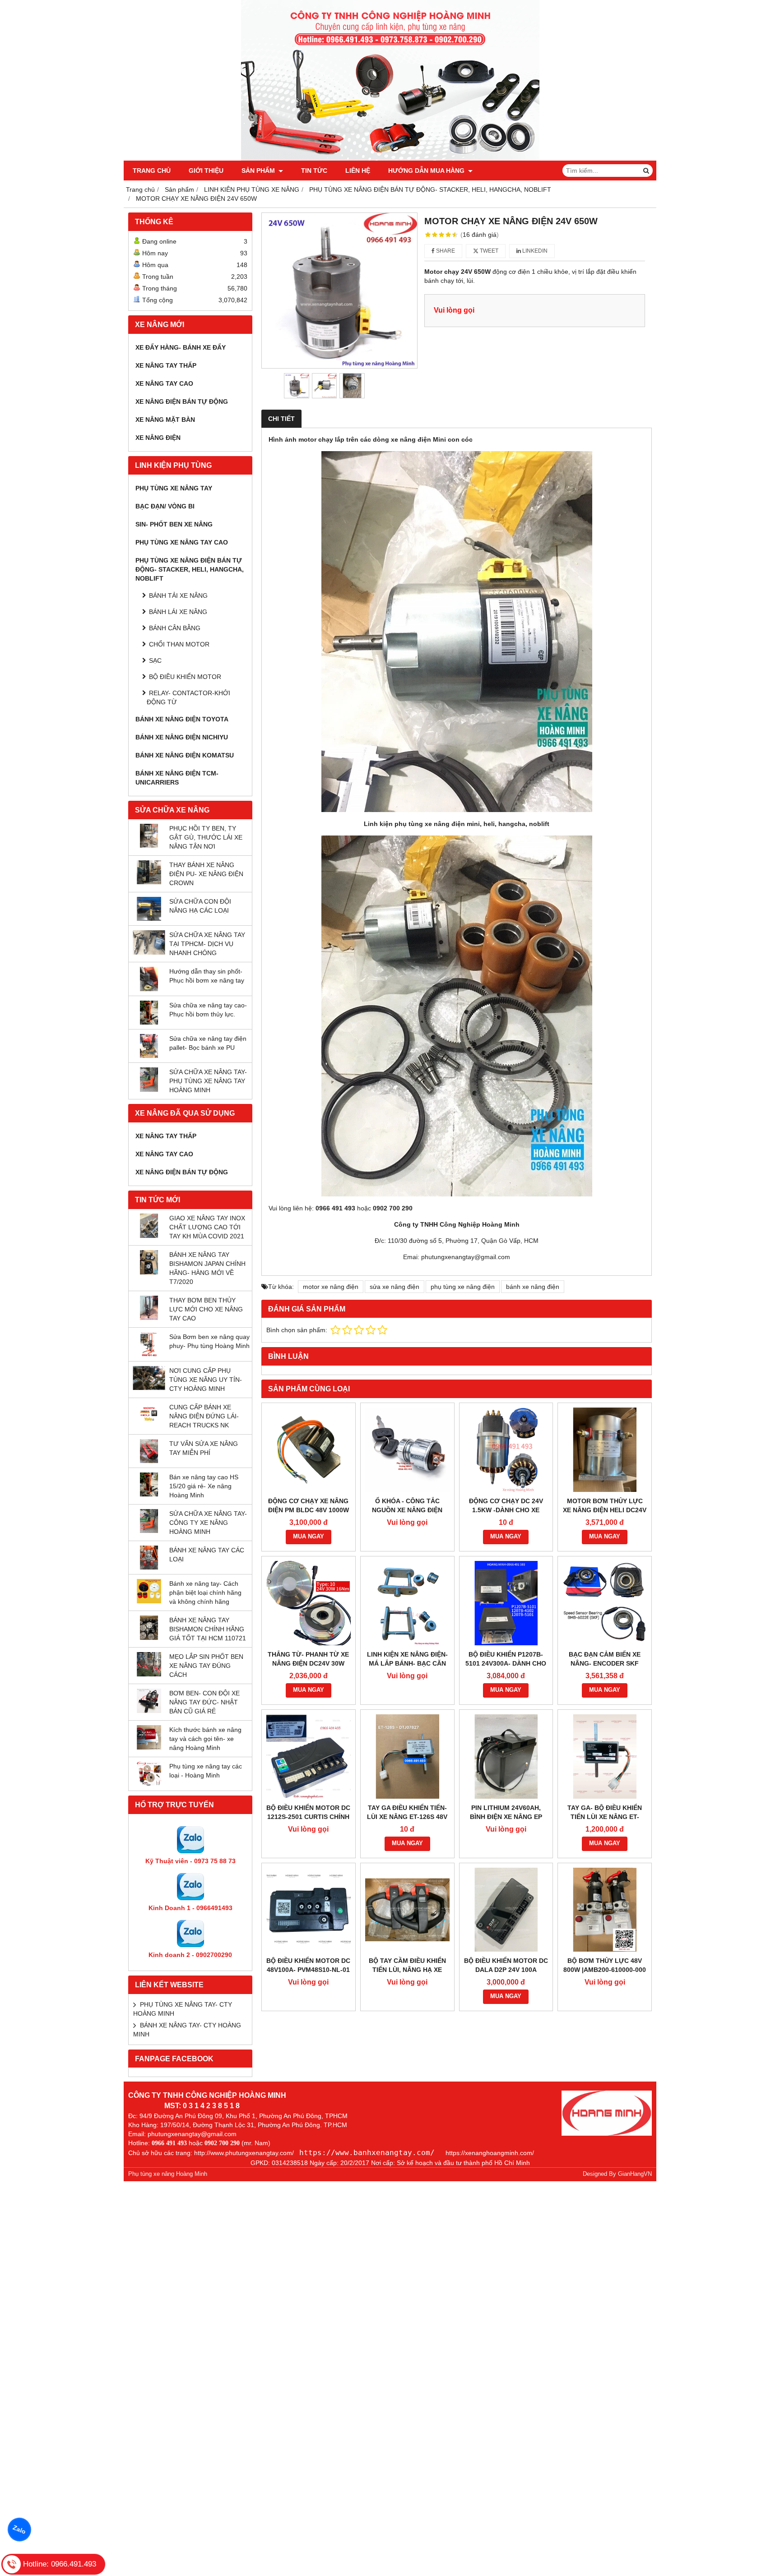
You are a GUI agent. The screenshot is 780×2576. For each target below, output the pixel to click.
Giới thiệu (206, 171)
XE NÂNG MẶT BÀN (165, 420)
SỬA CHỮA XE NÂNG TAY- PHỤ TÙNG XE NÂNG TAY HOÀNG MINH (208, 1081)
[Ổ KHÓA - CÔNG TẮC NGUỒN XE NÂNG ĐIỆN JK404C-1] (407, 1450)
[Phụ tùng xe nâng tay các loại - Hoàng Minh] (149, 1784)
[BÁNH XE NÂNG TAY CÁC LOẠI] (149, 1567)
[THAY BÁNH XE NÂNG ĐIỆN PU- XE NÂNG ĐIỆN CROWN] (149, 882)
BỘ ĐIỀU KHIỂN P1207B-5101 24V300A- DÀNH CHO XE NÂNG (506, 1663)
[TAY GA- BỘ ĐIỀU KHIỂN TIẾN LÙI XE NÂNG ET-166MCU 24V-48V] (605, 1757)
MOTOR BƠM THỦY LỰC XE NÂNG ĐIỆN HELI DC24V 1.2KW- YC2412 (605, 1510)
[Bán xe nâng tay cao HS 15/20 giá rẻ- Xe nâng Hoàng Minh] (149, 1494)
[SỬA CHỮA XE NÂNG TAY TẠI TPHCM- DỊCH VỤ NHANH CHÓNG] (149, 952)
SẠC (155, 660)
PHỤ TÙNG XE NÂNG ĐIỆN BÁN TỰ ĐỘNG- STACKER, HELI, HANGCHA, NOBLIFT (190, 569)
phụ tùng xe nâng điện (463, 1287)
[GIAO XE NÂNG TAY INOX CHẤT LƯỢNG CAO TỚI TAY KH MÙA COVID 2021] (149, 1236)
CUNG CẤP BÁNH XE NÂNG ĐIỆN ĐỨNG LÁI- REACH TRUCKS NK (204, 1416)
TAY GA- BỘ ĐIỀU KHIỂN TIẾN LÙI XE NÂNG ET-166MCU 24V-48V (605, 1817)
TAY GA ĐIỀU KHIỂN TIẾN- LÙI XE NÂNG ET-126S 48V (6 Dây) (407, 1817)
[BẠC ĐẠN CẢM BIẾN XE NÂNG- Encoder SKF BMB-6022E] (605, 1603)
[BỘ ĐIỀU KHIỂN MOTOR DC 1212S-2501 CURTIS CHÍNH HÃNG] (309, 1757)
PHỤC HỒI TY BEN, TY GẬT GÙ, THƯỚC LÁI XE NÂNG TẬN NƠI (206, 837)
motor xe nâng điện (331, 1287)
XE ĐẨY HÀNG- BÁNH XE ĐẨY (181, 347)
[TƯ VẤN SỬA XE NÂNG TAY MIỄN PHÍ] (149, 1461)
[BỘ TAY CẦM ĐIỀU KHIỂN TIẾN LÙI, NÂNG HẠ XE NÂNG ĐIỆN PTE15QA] (407, 1910)
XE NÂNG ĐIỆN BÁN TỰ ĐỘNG (182, 402)
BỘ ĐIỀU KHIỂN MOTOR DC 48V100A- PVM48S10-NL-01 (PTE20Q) (308, 1970)
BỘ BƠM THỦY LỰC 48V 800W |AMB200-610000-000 (605, 1965)
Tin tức (314, 171)
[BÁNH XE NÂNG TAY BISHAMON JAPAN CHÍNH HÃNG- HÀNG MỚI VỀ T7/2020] (149, 1272)
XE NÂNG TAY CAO (164, 383)
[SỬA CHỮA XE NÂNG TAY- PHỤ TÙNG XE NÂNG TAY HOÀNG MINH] (149, 1089)
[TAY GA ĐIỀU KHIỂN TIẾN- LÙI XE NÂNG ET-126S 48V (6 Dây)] (407, 1757)
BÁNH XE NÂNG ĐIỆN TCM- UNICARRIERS (177, 778)
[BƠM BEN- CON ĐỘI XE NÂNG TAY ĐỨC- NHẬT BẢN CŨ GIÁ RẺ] (149, 1711)
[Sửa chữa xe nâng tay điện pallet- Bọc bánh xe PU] (149, 1056)
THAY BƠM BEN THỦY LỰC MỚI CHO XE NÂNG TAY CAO (206, 1309)
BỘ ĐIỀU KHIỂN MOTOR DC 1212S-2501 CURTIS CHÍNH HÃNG (308, 1817)
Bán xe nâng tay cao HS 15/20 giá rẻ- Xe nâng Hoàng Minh (204, 1486)
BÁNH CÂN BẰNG (175, 628)
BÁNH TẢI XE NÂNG (178, 596)
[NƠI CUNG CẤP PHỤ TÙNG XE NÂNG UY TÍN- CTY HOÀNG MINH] (149, 1388)
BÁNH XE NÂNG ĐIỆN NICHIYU (182, 737)
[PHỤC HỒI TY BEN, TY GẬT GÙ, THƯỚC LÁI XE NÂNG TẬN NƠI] (149, 845)
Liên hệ (358, 171)
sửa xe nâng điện (395, 1287)
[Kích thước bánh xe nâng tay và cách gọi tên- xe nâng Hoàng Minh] (149, 1747)
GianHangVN (635, 2174)
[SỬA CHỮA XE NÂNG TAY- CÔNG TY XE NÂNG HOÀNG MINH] (149, 1531)
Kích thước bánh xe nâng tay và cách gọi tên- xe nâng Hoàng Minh (205, 1739)
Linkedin (534, 251)
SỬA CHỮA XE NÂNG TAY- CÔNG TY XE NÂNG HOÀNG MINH (208, 1523)
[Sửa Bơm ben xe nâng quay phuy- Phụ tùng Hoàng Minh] (149, 1354)
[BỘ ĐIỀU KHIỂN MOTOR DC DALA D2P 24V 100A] (506, 1910)
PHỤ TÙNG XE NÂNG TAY (174, 488)
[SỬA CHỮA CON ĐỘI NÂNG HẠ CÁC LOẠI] (149, 919)
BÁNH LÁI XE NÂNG (178, 612)
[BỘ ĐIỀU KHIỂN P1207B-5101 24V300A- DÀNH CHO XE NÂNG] (506, 1603)
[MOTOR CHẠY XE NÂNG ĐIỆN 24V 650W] (339, 291)
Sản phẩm (259, 171)
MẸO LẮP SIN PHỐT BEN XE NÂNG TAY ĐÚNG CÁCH (206, 1666)
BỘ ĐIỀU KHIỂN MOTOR (185, 677)
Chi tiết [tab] (281, 419)
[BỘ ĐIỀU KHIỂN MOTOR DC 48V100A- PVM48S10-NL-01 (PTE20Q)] (309, 1910)
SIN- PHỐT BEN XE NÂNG (174, 524)
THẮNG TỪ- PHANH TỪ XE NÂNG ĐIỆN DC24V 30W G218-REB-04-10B (308, 1663)
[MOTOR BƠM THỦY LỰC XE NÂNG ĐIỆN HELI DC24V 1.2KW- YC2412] (605, 1450)
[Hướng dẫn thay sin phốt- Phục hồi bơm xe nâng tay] (149, 989)
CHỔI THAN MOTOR (179, 644)
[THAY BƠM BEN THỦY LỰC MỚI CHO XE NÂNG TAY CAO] (149, 1318)
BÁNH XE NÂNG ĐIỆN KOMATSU (185, 755)
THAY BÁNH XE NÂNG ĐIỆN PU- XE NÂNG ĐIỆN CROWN (206, 874)
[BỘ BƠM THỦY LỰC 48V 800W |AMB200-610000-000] (605, 1910)
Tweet (488, 251)
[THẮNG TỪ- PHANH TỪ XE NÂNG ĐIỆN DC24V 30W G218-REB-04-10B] (309, 1603)
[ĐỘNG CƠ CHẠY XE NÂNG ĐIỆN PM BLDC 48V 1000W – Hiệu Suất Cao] (309, 1450)
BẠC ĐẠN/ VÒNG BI (165, 506)
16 (480, 235)
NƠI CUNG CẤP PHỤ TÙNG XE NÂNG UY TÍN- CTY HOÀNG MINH (206, 1380)
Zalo (19, 2530)
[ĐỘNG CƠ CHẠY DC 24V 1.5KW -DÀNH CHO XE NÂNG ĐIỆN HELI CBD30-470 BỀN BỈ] (506, 1450)
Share (445, 251)
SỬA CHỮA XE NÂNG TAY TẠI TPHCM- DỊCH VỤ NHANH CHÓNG (207, 944)
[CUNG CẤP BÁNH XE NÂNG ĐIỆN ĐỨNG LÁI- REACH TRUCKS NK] (149, 1424)
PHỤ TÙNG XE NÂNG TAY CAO (182, 542)
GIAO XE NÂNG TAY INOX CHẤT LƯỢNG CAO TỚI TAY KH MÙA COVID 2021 (207, 1227)
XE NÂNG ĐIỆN (158, 438)
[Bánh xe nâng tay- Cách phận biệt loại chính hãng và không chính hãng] (149, 1601)
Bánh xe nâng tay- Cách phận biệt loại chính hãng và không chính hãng (205, 1593)
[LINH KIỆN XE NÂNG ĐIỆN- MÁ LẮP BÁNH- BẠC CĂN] (407, 1603)
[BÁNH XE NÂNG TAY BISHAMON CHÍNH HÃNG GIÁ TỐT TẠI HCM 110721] (149, 1638)
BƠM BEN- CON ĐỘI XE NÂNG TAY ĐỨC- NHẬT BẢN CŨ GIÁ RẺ (204, 1702)
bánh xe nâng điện (533, 1287)
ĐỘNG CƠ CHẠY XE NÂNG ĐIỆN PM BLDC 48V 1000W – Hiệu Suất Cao (309, 1510)
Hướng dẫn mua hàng (427, 171)
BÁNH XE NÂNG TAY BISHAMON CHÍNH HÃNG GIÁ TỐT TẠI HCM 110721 (208, 1629)
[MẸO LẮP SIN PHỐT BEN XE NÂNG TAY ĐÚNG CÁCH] (149, 1674)
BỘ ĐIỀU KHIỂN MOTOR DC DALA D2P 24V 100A (506, 1965)
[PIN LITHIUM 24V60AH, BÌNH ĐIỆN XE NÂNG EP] (506, 1757)
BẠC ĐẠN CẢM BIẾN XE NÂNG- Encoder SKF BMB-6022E (605, 1663)
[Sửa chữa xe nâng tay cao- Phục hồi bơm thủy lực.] (149, 1022)
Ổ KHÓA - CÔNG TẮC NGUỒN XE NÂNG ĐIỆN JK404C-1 (407, 1510)
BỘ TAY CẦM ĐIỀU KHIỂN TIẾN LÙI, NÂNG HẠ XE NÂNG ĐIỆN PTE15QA (407, 1970)
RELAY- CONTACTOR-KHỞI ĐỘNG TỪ (188, 697)
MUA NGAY (309, 1537)
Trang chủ (152, 171)
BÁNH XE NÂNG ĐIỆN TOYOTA (182, 719)
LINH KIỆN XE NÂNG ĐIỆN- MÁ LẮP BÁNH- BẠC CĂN (407, 1659)
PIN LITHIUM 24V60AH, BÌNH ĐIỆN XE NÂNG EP (506, 1812)
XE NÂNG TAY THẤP (166, 365)
